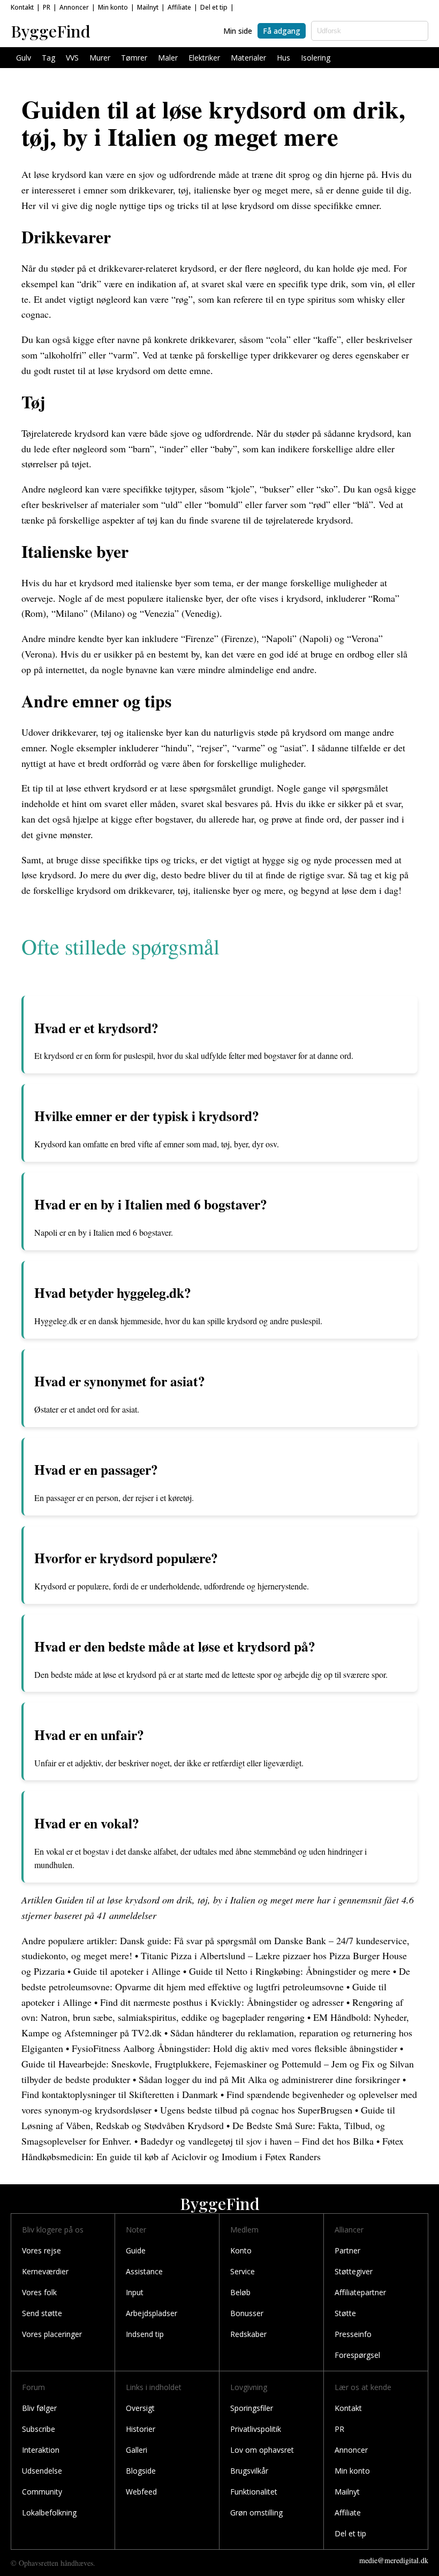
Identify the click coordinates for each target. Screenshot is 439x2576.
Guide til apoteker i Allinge (127, 1971)
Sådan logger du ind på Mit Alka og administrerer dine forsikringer (269, 2079)
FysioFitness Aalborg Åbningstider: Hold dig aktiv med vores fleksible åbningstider (234, 2048)
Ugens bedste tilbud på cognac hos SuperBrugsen (256, 2110)
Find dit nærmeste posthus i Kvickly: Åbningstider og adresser (222, 2002)
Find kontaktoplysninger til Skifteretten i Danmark (120, 2094)
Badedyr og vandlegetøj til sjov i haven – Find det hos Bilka (257, 2141)
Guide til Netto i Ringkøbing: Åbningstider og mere (290, 1971)
